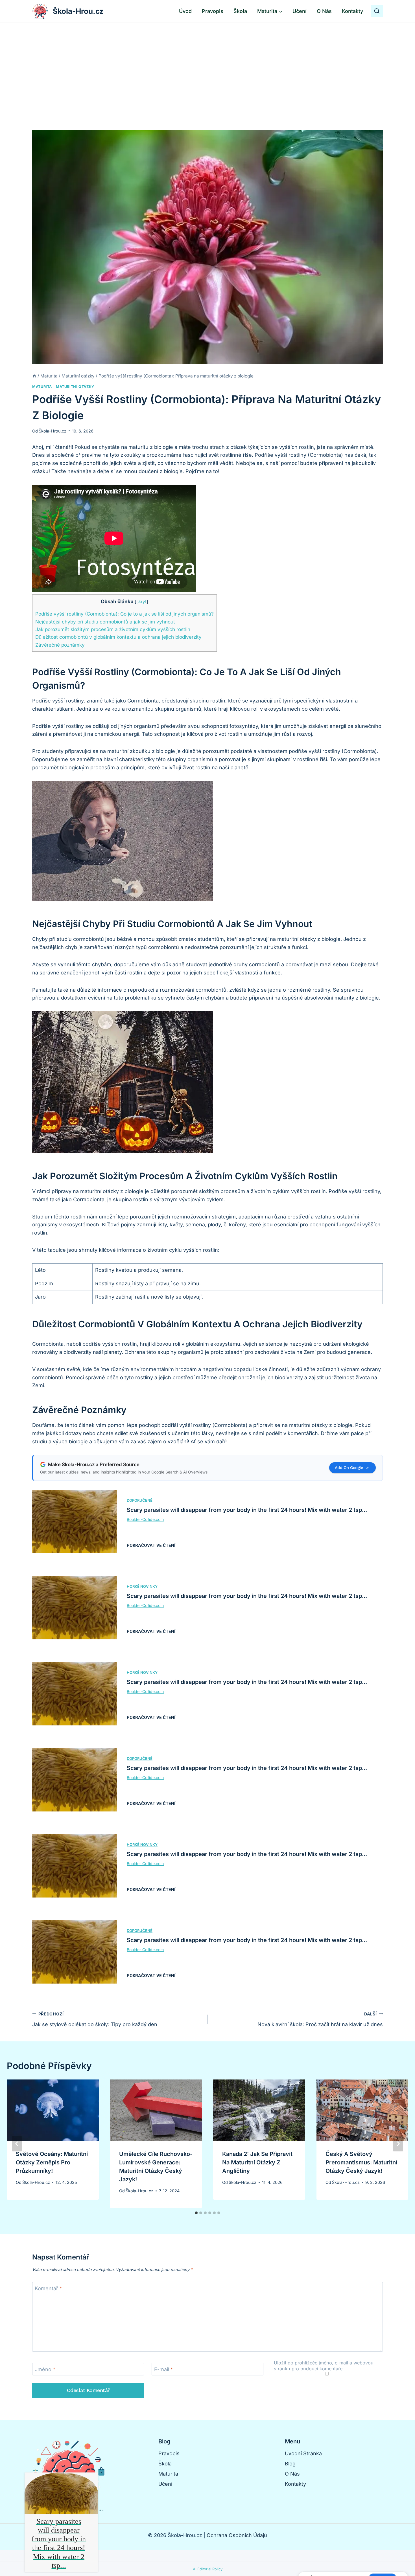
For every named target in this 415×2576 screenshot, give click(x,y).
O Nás (324, 11)
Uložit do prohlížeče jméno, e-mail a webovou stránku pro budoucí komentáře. (324, 2366)
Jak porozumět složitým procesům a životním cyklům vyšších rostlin (113, 629)
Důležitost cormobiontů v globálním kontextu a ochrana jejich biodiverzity (118, 637)
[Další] (398, 2144)
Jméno (45, 2369)
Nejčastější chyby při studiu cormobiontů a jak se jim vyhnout (105, 622)
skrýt (141, 602)
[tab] (196, 2213)
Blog (290, 2464)
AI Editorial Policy (208, 2569)
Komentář (48, 2289)
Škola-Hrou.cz (53, 431)
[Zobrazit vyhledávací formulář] (377, 11)
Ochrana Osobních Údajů (237, 2535)
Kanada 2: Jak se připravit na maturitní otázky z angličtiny (257, 2162)
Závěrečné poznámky (60, 645)
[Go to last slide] (17, 2144)
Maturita (42, 387)
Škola (240, 11)
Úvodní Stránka (303, 2453)
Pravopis (213, 11)
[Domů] (34, 376)
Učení (300, 11)
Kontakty (352, 11)
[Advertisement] (207, 65)
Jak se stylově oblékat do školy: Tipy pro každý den (95, 2019)
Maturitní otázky (75, 387)
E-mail (164, 2369)
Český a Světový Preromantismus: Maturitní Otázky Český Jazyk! (361, 2162)
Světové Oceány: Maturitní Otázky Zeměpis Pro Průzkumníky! (52, 2162)
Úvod (185, 11)
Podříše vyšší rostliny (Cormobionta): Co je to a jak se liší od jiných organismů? (124, 614)
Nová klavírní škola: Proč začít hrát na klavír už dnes (320, 2019)
